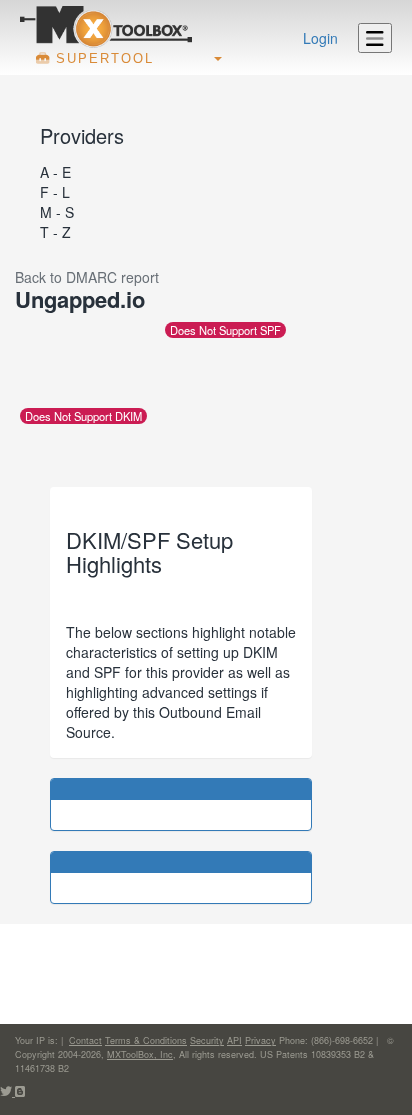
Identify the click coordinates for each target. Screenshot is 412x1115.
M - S (57, 212)
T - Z (55, 232)
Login (320, 38)
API (234, 1040)
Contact (85, 1040)
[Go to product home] (106, 26)
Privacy (260, 1040)
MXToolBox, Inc (140, 1054)
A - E (55, 172)
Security (207, 1040)
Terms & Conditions (146, 1040)
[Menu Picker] (375, 38)
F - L (55, 192)
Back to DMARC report (87, 277)
